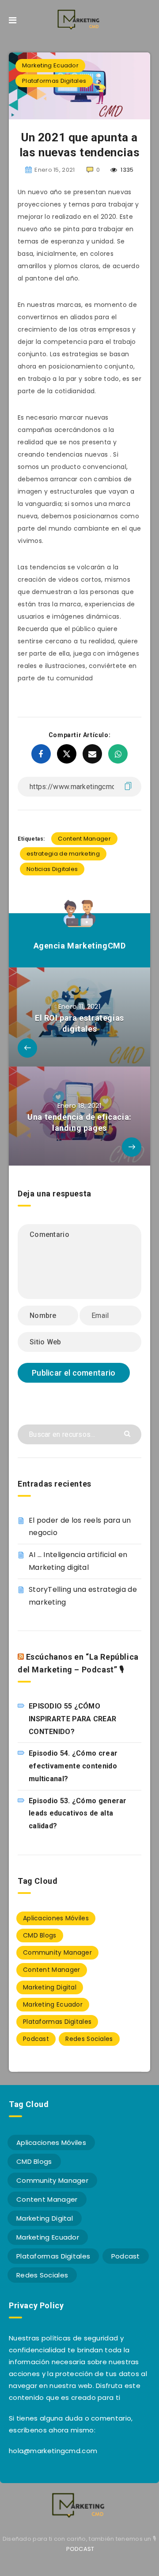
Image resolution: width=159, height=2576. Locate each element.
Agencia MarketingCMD (80, 946)
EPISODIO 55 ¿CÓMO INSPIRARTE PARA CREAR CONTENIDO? (72, 1719)
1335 (127, 170)
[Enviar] (128, 1433)
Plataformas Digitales (54, 81)
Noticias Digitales (52, 869)
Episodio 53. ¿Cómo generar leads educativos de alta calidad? (78, 1814)
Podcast (36, 2039)
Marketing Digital (50, 1987)
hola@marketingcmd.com (53, 2451)
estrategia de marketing (63, 854)
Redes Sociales (89, 2039)
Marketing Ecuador (50, 65)
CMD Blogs (40, 1935)
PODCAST (80, 2549)
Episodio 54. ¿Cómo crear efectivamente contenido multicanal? (73, 1766)
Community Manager (57, 1952)
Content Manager (84, 839)
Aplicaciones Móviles (56, 1918)
